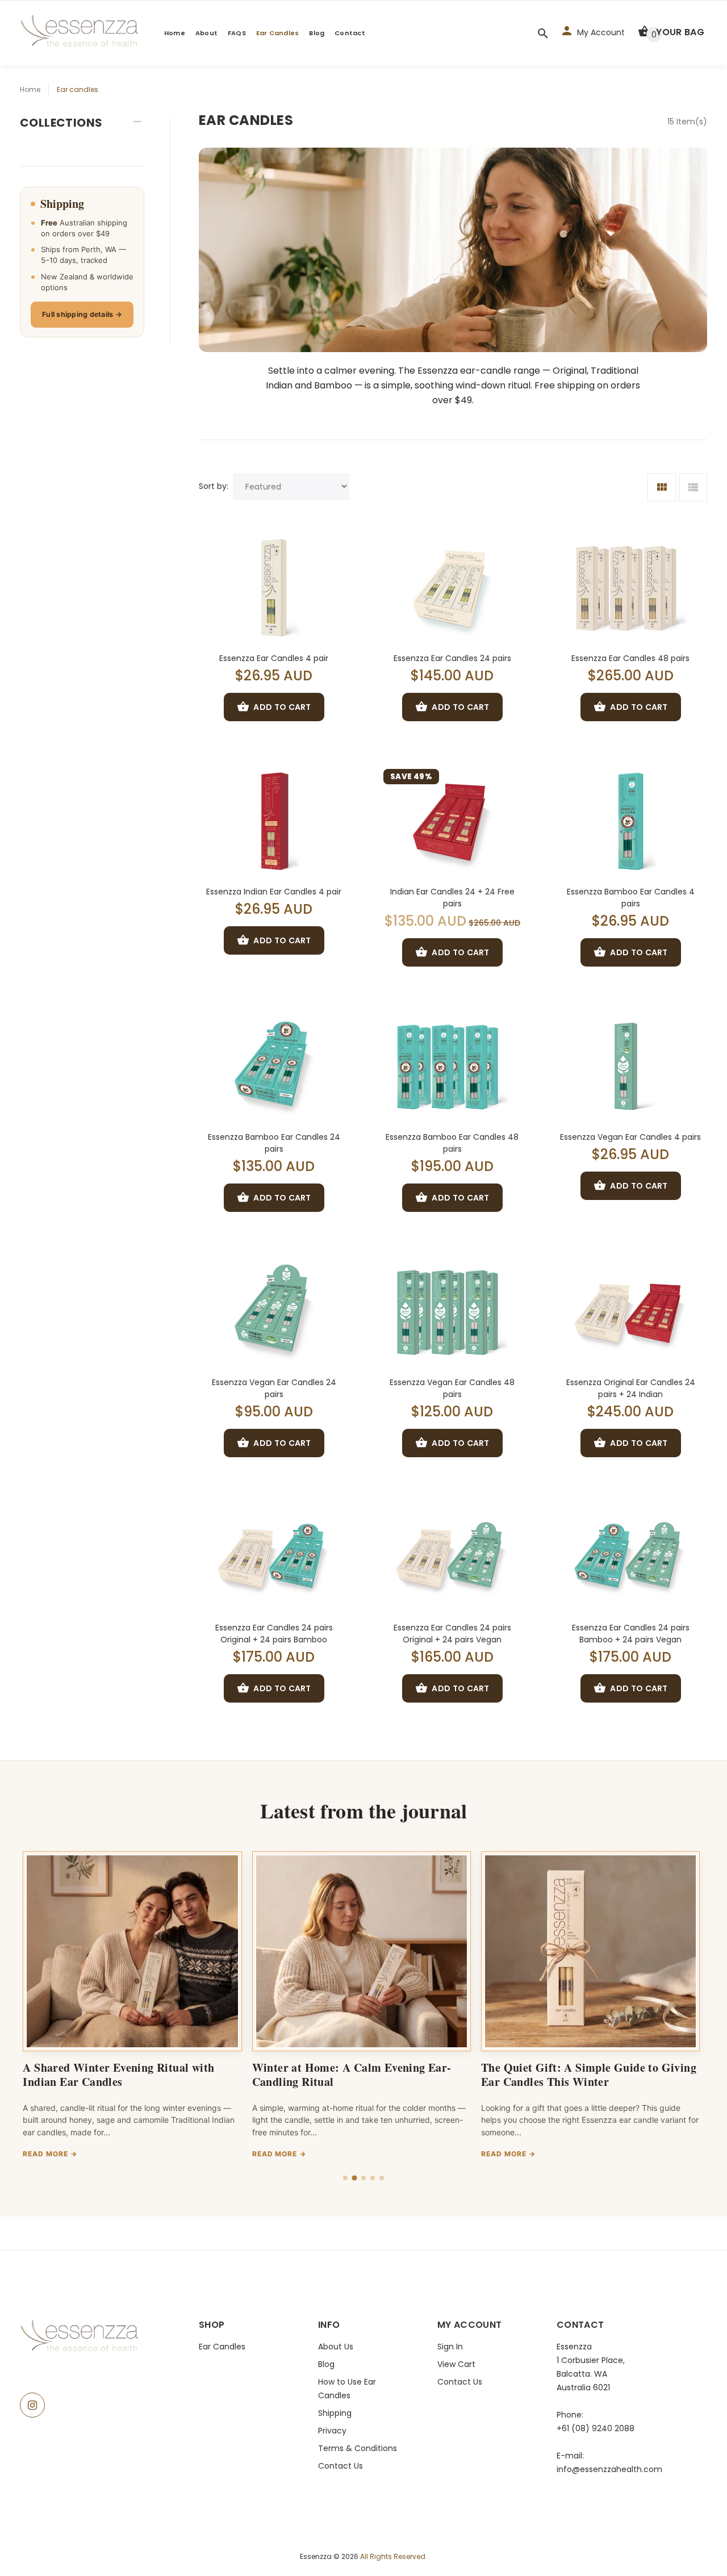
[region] (363, 2008)
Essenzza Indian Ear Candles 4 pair (274, 892)
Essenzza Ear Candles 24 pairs (452, 658)
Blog (317, 33)
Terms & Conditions (358, 2448)
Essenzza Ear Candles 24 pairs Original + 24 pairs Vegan (452, 1634)
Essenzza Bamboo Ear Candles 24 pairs (274, 1143)
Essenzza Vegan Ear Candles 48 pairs (452, 1388)
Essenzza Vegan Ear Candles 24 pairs (274, 1388)
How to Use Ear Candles (347, 2389)
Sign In (450, 2347)
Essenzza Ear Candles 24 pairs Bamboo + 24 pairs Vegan (631, 1634)
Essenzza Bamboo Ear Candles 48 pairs (452, 1143)
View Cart (456, 2364)
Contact (350, 33)
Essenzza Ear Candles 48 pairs (630, 658)
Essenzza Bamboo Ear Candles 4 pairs (631, 898)
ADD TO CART (282, 707)
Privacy (332, 2431)
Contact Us (340, 2466)
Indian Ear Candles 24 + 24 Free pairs (452, 898)
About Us (336, 2347)
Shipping (335, 2413)
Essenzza (317, 2556)
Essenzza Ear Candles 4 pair (274, 658)
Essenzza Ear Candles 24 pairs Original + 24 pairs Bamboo (274, 1634)
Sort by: (214, 486)
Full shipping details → (82, 314)
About (206, 33)
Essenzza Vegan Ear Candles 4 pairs (630, 1137)
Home (175, 33)
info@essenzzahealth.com (609, 2469)
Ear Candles (277, 33)
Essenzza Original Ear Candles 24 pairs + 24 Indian (631, 1388)
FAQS (237, 33)
